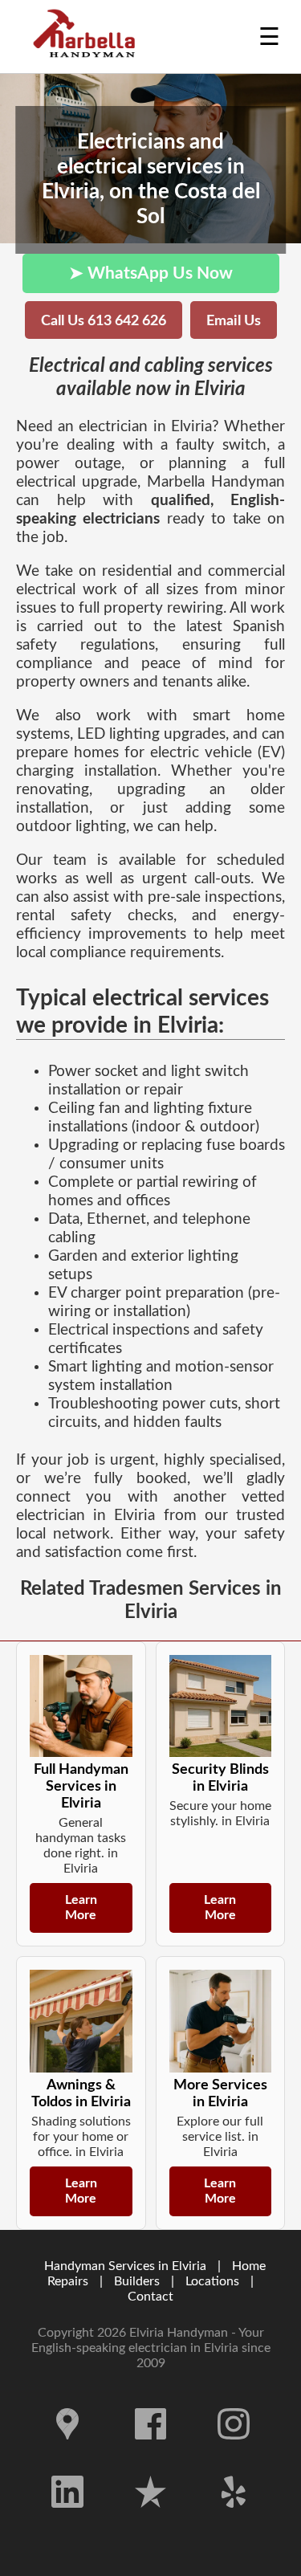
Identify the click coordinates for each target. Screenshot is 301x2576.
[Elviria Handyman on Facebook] (151, 2452)
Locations (212, 2281)
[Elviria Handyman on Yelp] (234, 2520)
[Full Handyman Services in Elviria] (81, 1706)
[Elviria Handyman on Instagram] (234, 2452)
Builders (137, 2281)
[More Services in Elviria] (221, 2021)
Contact (150, 2297)
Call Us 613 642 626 (104, 321)
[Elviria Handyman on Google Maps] (67, 2452)
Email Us (234, 321)
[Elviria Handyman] (88, 37)
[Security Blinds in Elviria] (221, 1706)
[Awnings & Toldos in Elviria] (81, 2021)
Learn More (81, 1908)
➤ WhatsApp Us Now (151, 273)
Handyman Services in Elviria (125, 2266)
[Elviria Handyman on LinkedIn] (67, 2520)
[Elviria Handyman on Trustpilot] (151, 2520)
